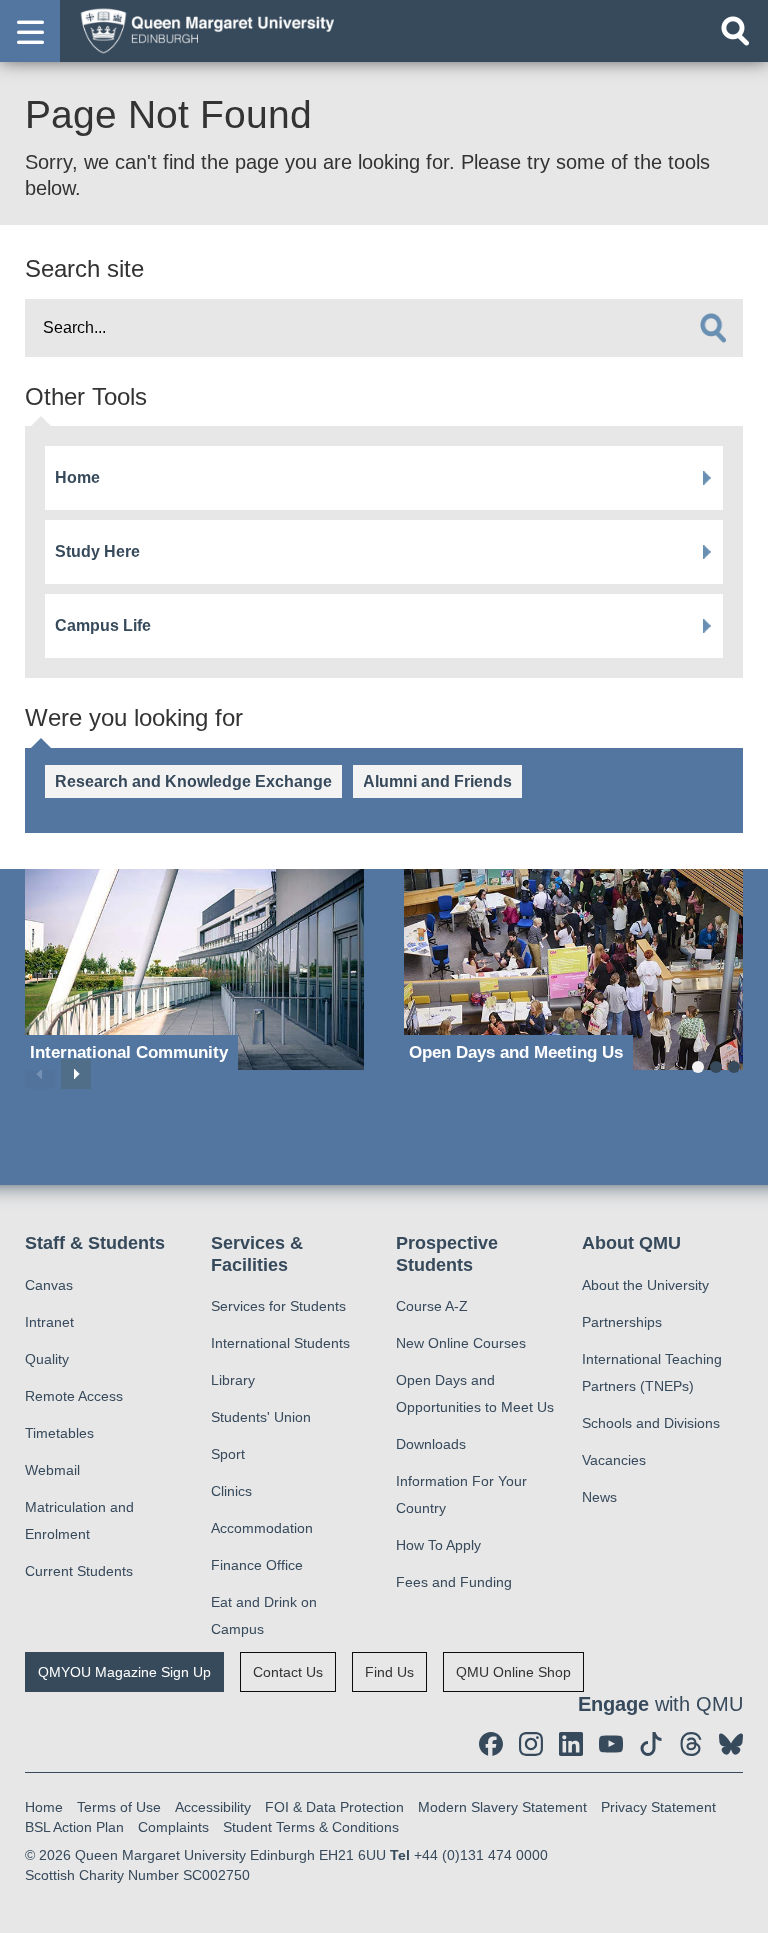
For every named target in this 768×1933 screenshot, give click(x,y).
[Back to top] (743, 1908)
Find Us (389, 1672)
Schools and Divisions (651, 1423)
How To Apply (438, 1545)
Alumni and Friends (437, 781)
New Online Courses (461, 1343)
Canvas (49, 1285)
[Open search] (735, 31)
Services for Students (278, 1306)
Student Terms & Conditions (311, 1827)
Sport (228, 1454)
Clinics (231, 1491)
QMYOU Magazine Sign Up (124, 1672)
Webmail (52, 1470)
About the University (645, 1285)
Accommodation (262, 1528)
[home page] (201, 30)
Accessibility (213, 1807)
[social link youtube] (611, 1744)
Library (233, 1380)
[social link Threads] (691, 1744)
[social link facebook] (491, 1744)
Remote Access (74, 1396)
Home (77, 477)
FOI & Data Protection (334, 1807)
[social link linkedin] (571, 1744)
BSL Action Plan (74, 1827)
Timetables (59, 1433)
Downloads (431, 1444)
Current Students (79, 1571)
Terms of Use (119, 1807)
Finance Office (257, 1565)
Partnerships (622, 1322)
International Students (280, 1343)
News (599, 1497)
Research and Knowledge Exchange (193, 781)
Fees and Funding (454, 1582)
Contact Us (288, 1672)
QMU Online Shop (513, 1672)
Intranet (49, 1322)
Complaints (173, 1827)
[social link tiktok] (651, 1744)
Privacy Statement (658, 1807)
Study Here (97, 551)
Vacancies (614, 1460)
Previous (40, 1074)
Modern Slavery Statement (502, 1807)
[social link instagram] (531, 1744)
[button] (30, 31)
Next (76, 1074)
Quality (47, 1359)
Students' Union (261, 1417)
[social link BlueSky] (731, 1744)
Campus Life (103, 625)
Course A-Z (432, 1306)
